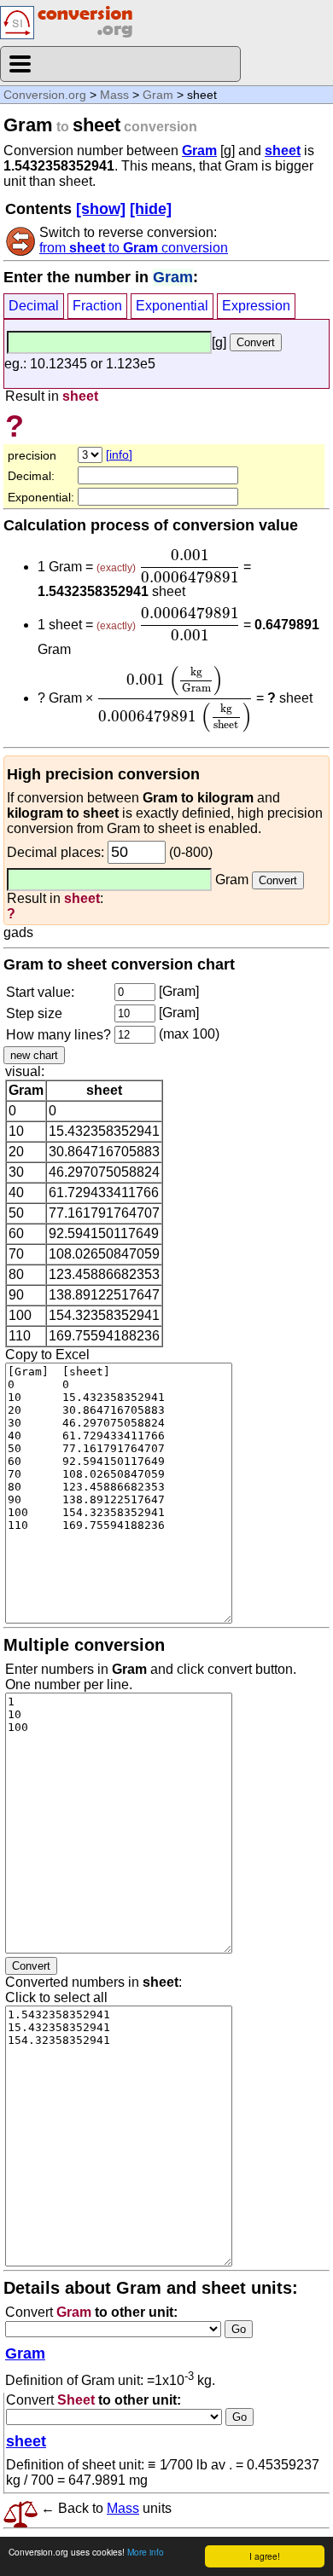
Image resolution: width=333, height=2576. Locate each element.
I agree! (265, 2556)
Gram (158, 95)
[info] (119, 454)
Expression (256, 306)
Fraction (97, 306)
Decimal (34, 306)
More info (146, 2552)
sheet (283, 151)
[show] (101, 209)
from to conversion (134, 248)
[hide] (151, 209)
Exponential (172, 306)
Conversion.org (45, 95)
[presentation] (190, 566)
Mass (114, 95)
